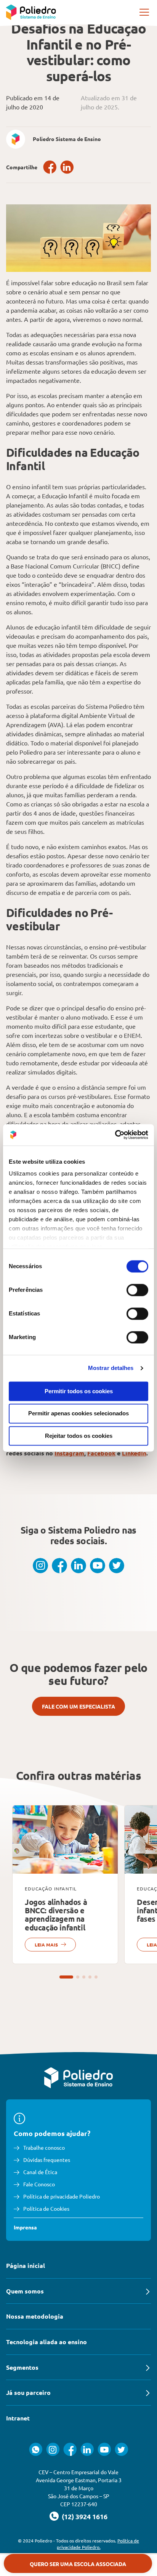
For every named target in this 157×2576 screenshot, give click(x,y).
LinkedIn (67, 167)
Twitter (117, 1566)
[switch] (137, 1290)
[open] (145, 12)
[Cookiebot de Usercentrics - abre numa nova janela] (115, 1135)
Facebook (50, 167)
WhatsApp (36, 2449)
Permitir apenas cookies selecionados (78, 1414)
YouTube (98, 1566)
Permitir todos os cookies (79, 1391)
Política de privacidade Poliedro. (98, 2544)
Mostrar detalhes (111, 1368)
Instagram (69, 1453)
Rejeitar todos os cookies (79, 1436)
